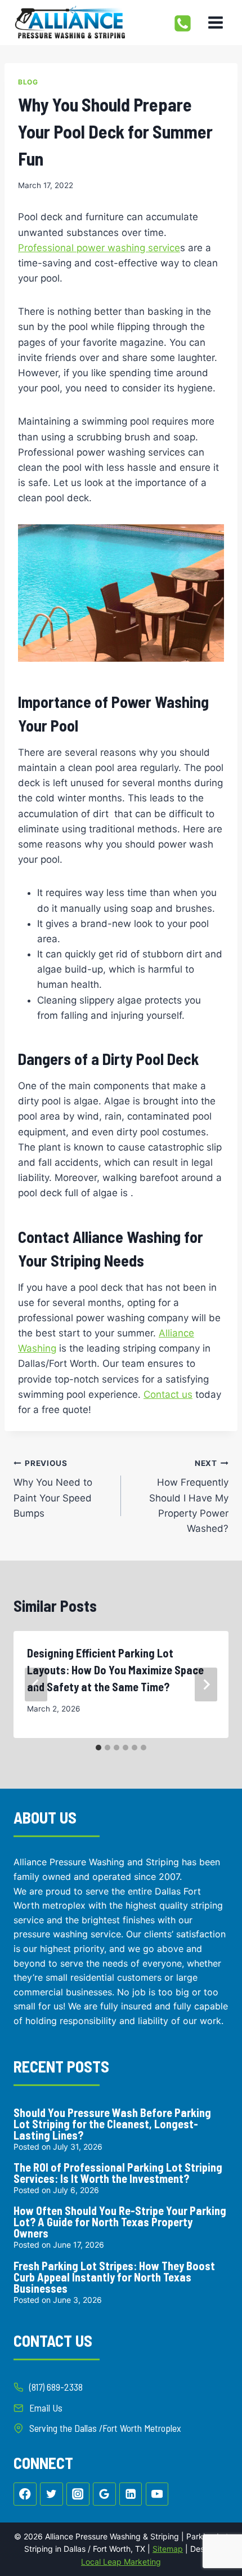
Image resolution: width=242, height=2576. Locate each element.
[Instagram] (78, 2494)
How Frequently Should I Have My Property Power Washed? (189, 1496)
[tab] (98, 1748)
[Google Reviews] (104, 2494)
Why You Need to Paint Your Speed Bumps (53, 1489)
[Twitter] (51, 2494)
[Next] (206, 1684)
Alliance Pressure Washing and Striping (96, 1862)
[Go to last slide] (36, 1684)
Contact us (168, 1394)
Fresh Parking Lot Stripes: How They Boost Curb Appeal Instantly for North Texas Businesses (114, 2277)
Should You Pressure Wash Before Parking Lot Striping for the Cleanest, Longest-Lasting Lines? (112, 2124)
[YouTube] (157, 2494)
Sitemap (168, 2549)
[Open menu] (215, 22)
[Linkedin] (131, 2494)
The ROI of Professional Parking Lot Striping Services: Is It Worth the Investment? (118, 2173)
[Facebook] (25, 2494)
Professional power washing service (99, 248)
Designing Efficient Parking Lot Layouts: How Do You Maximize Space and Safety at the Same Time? (115, 1670)
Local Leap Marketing (121, 2562)
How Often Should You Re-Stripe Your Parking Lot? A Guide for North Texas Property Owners (120, 2222)
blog (28, 82)
